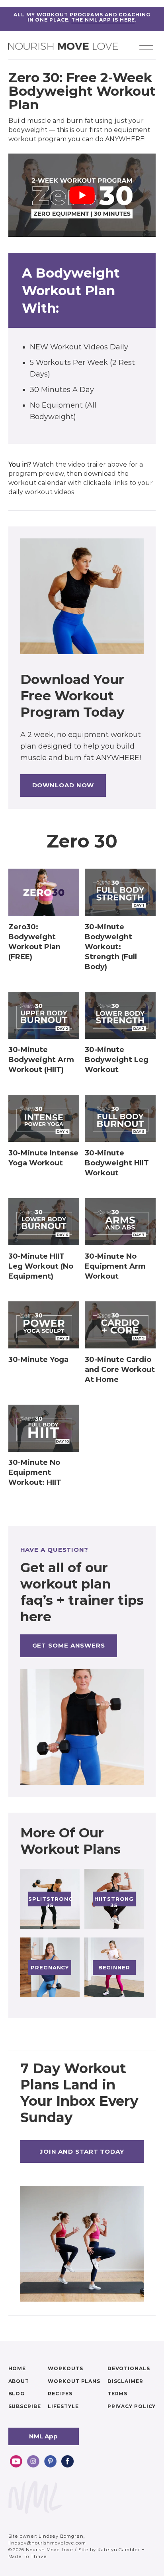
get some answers (69, 1645)
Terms (118, 2394)
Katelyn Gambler (119, 2550)
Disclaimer (125, 2381)
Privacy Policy (132, 2406)
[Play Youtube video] (82, 195)
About (19, 2381)
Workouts (65, 2368)
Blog (17, 2394)
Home (17, 2368)
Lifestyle (63, 2406)
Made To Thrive (28, 2556)
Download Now (63, 785)
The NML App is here (103, 20)
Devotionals (129, 2368)
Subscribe (25, 2406)
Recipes (60, 2394)
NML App (43, 2436)
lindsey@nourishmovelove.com (47, 2543)
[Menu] (146, 47)
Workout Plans (74, 2381)
